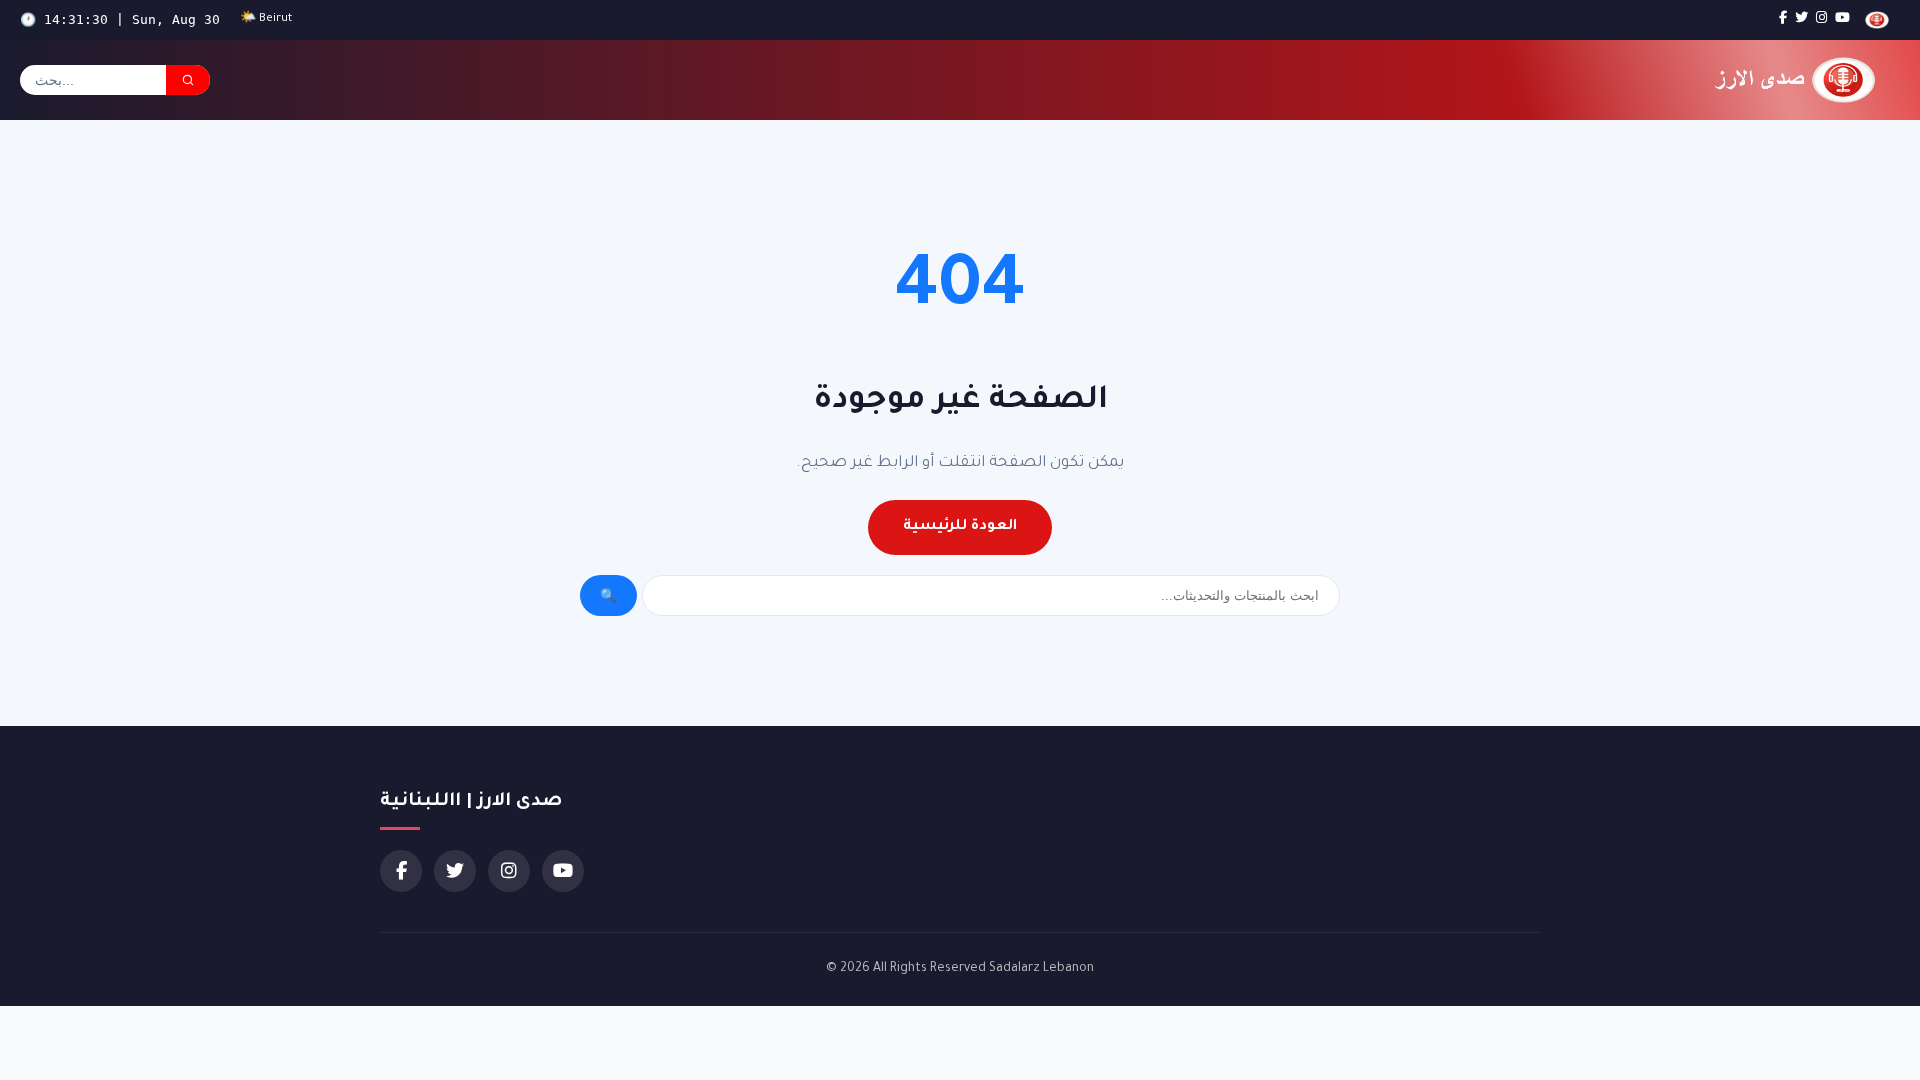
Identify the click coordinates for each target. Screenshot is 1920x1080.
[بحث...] (188, 80)
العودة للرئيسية (960, 527)
